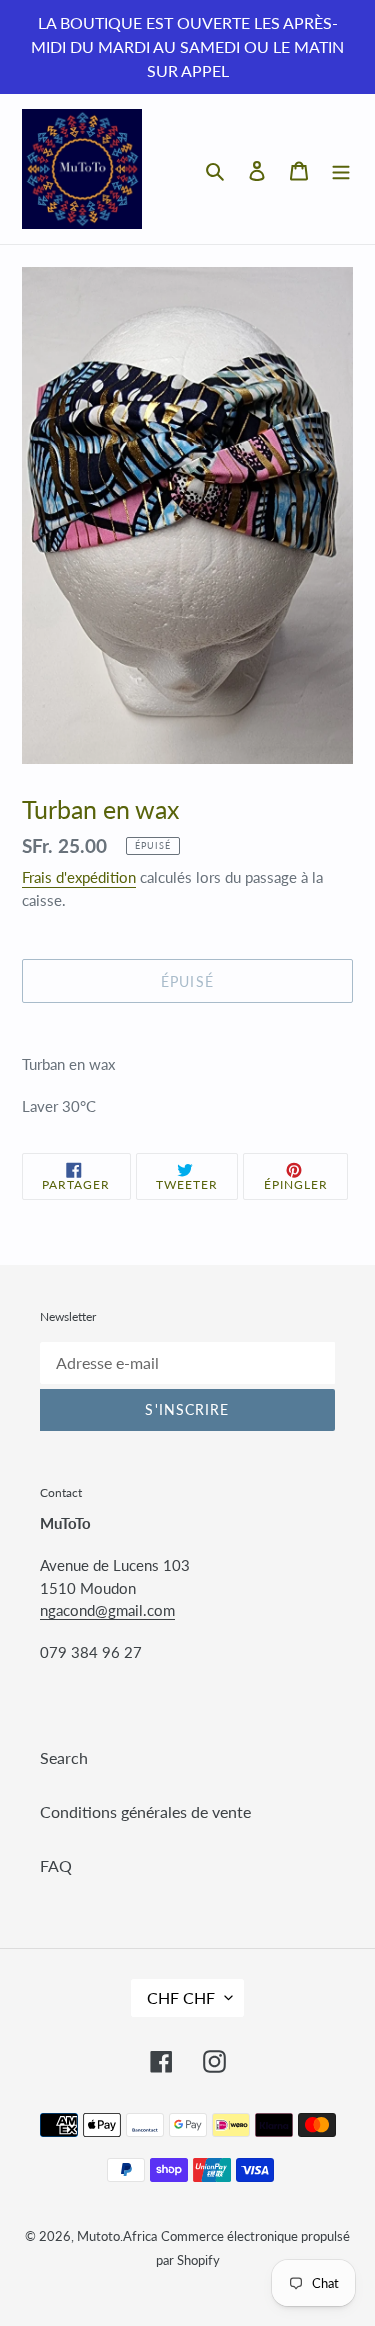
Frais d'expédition (79, 877)
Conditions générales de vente (145, 1811)
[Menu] (341, 169)
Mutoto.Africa (117, 2236)
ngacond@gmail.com (107, 1610)
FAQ (56, 1865)
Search (64, 1757)
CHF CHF (181, 1997)
